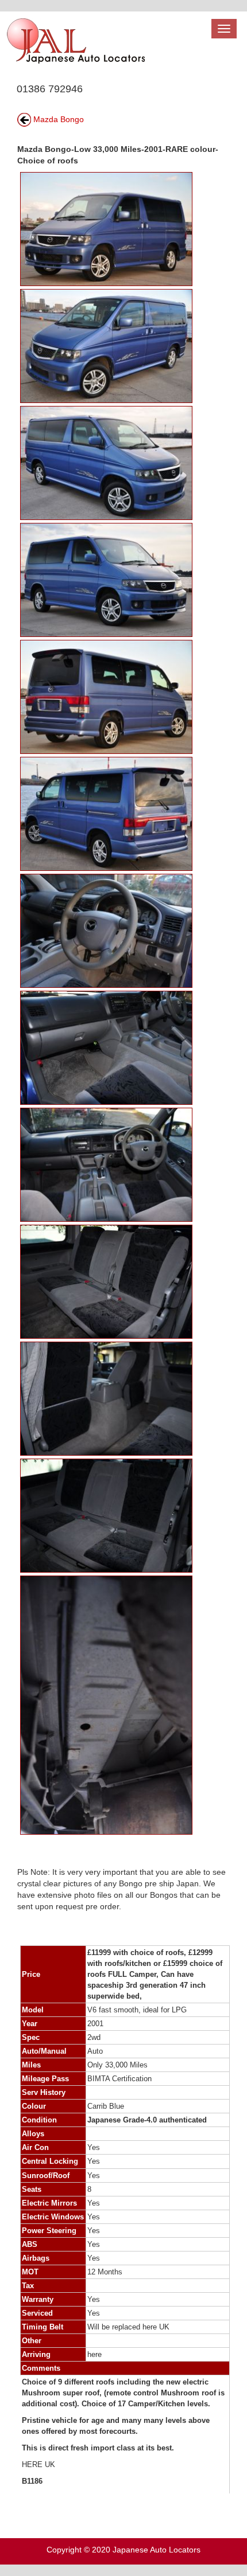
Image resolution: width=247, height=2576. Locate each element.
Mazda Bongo (59, 119)
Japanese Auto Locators (157, 2550)
